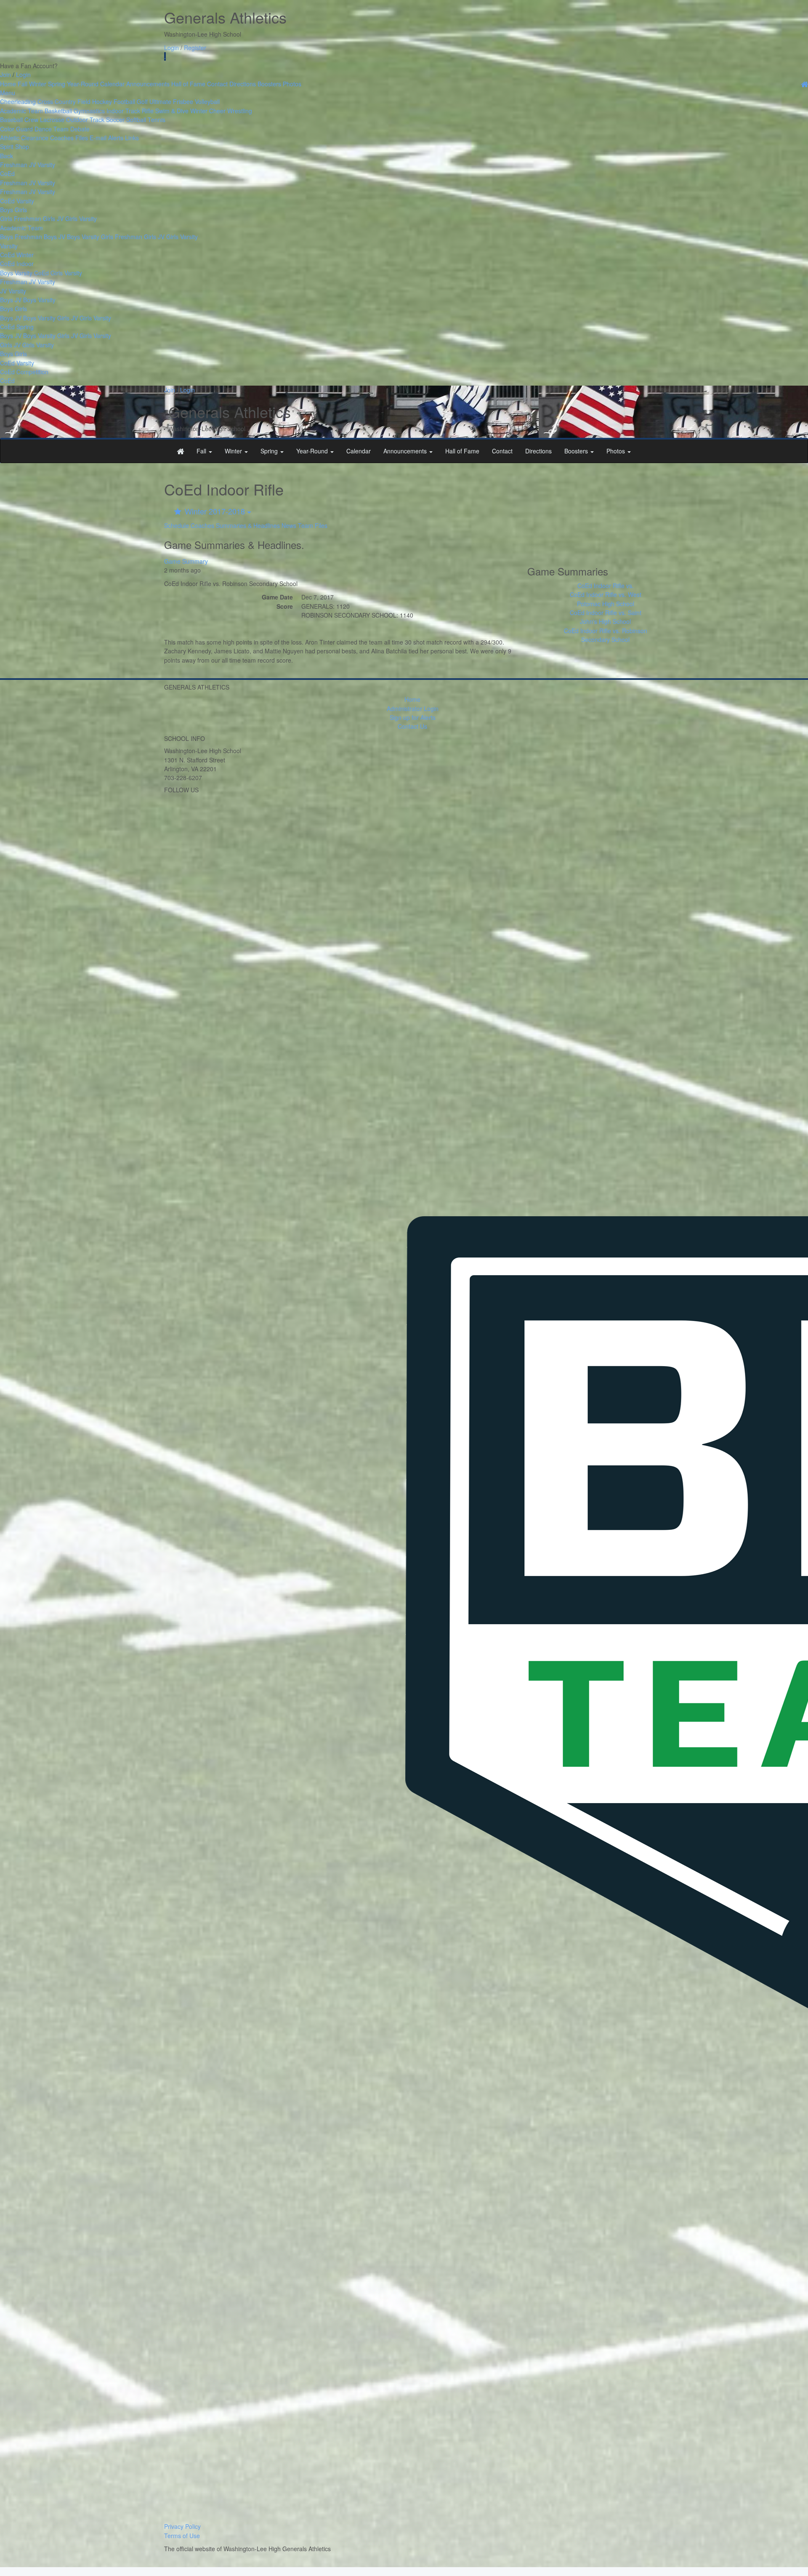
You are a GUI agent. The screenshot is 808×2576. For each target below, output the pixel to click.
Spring (57, 84)
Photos (292, 84)
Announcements (148, 84)
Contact (217, 84)
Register (195, 48)
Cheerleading (18, 101)
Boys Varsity (83, 237)
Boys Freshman (21, 237)
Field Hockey (95, 101)
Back (7, 156)
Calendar (112, 84)
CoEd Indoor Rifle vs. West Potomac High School (606, 599)
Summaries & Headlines (248, 525)
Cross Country (57, 101)
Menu (8, 93)
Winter (38, 84)
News (289, 525)
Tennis (157, 120)
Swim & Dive (172, 111)
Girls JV (53, 218)
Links (132, 138)
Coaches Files (69, 138)
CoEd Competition (24, 372)
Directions (243, 84)
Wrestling (240, 111)
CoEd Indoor (17, 264)
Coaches (202, 525)
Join (5, 75)
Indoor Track (123, 111)
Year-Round (83, 84)
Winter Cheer (208, 111)
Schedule (177, 525)
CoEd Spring (17, 327)
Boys (7, 210)
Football (124, 101)
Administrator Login (413, 709)
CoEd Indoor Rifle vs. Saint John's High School (606, 617)
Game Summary (186, 561)
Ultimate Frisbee (171, 101)
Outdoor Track (85, 120)
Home (8, 84)
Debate (80, 129)
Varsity (46, 165)
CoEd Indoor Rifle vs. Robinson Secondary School (606, 635)
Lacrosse (52, 120)
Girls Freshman (21, 218)
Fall (23, 84)
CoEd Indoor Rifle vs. (606, 586)
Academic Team (21, 111)
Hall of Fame (188, 84)
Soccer (115, 120)
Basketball (58, 111)
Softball (136, 120)
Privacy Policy (182, 2526)
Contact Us (412, 726)
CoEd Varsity (17, 201)
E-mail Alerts (106, 138)
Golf (142, 101)
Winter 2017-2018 (215, 511)
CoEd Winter (17, 255)
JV (32, 165)
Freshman (14, 165)
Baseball (11, 120)
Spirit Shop (15, 147)
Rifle (148, 111)
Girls (21, 210)
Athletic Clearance (24, 138)
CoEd (7, 173)
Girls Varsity (81, 218)
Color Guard (16, 129)
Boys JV (54, 237)
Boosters (269, 84)
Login (171, 48)
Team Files (313, 525)
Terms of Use (182, 2536)
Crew (31, 120)
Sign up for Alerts (413, 717)
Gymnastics (89, 111)
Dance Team (52, 129)
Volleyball (207, 101)
